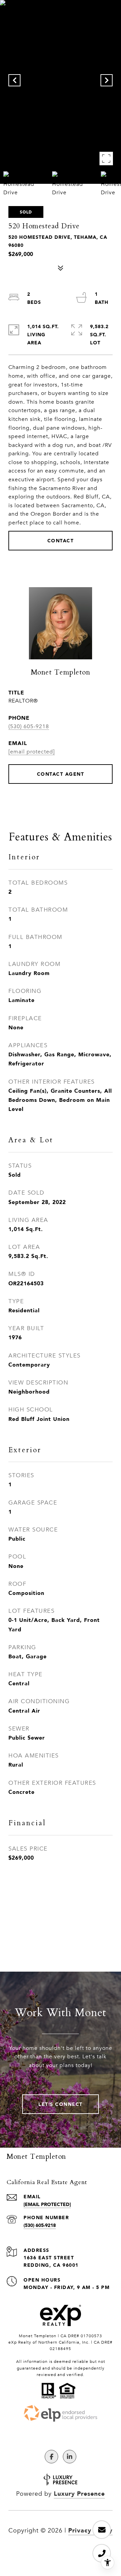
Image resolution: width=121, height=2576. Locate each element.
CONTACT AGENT (61, 774)
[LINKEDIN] (70, 2457)
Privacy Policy (90, 2530)
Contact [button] (61, 540)
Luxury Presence (79, 2493)
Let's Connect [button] (61, 2104)
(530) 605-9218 (29, 726)
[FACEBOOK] (51, 2457)
